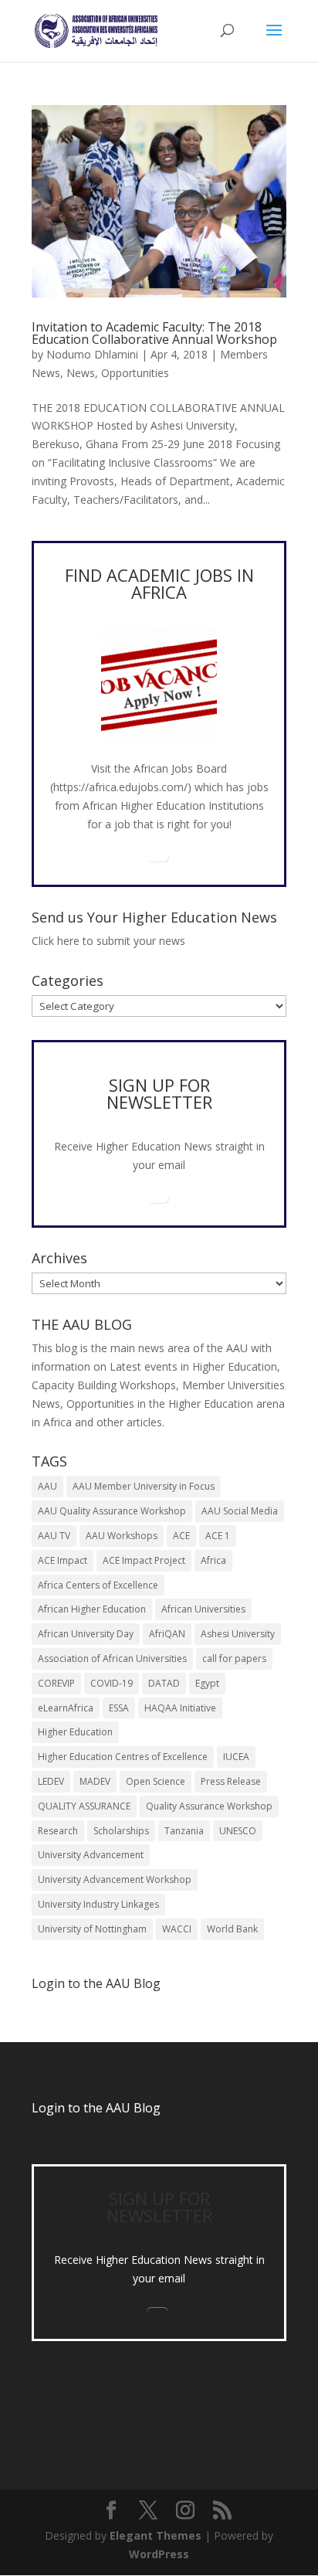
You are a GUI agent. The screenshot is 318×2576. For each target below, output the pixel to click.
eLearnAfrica (66, 1708)
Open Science (156, 1781)
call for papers (234, 1658)
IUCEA (236, 1757)
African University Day (86, 1634)
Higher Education (75, 1732)
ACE (181, 1536)
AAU (47, 1486)
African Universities (203, 1609)
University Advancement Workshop (115, 1879)
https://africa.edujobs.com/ (120, 787)
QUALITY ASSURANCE (84, 1806)
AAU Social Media (240, 1511)
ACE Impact (63, 1560)
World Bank (232, 1929)
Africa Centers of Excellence (98, 1585)
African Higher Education (92, 1609)
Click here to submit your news (108, 941)
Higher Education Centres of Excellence (123, 1757)
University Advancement (91, 1855)
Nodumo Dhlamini (92, 354)
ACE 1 (218, 1536)
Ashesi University (238, 1634)
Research (58, 1831)
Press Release (231, 1781)
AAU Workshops (122, 1536)
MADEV (95, 1781)
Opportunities (135, 373)
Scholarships (121, 1831)
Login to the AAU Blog (96, 2108)
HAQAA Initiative (180, 1708)
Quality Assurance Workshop (209, 1806)
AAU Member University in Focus (144, 1486)
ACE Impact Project (144, 1560)
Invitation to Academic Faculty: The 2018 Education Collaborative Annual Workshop (154, 333)
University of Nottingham (92, 1929)
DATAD (164, 1683)
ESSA (119, 1708)
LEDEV (51, 1781)
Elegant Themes (156, 2535)
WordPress (159, 2554)
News (81, 373)
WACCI (177, 1929)
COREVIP (56, 1683)
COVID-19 (112, 1683)
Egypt (207, 1683)
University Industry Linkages (98, 1904)
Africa (213, 1560)
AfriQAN (167, 1634)
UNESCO (238, 1831)
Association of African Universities (112, 1658)
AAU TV (54, 1536)
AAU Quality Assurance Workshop (112, 1511)
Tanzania (184, 1831)
